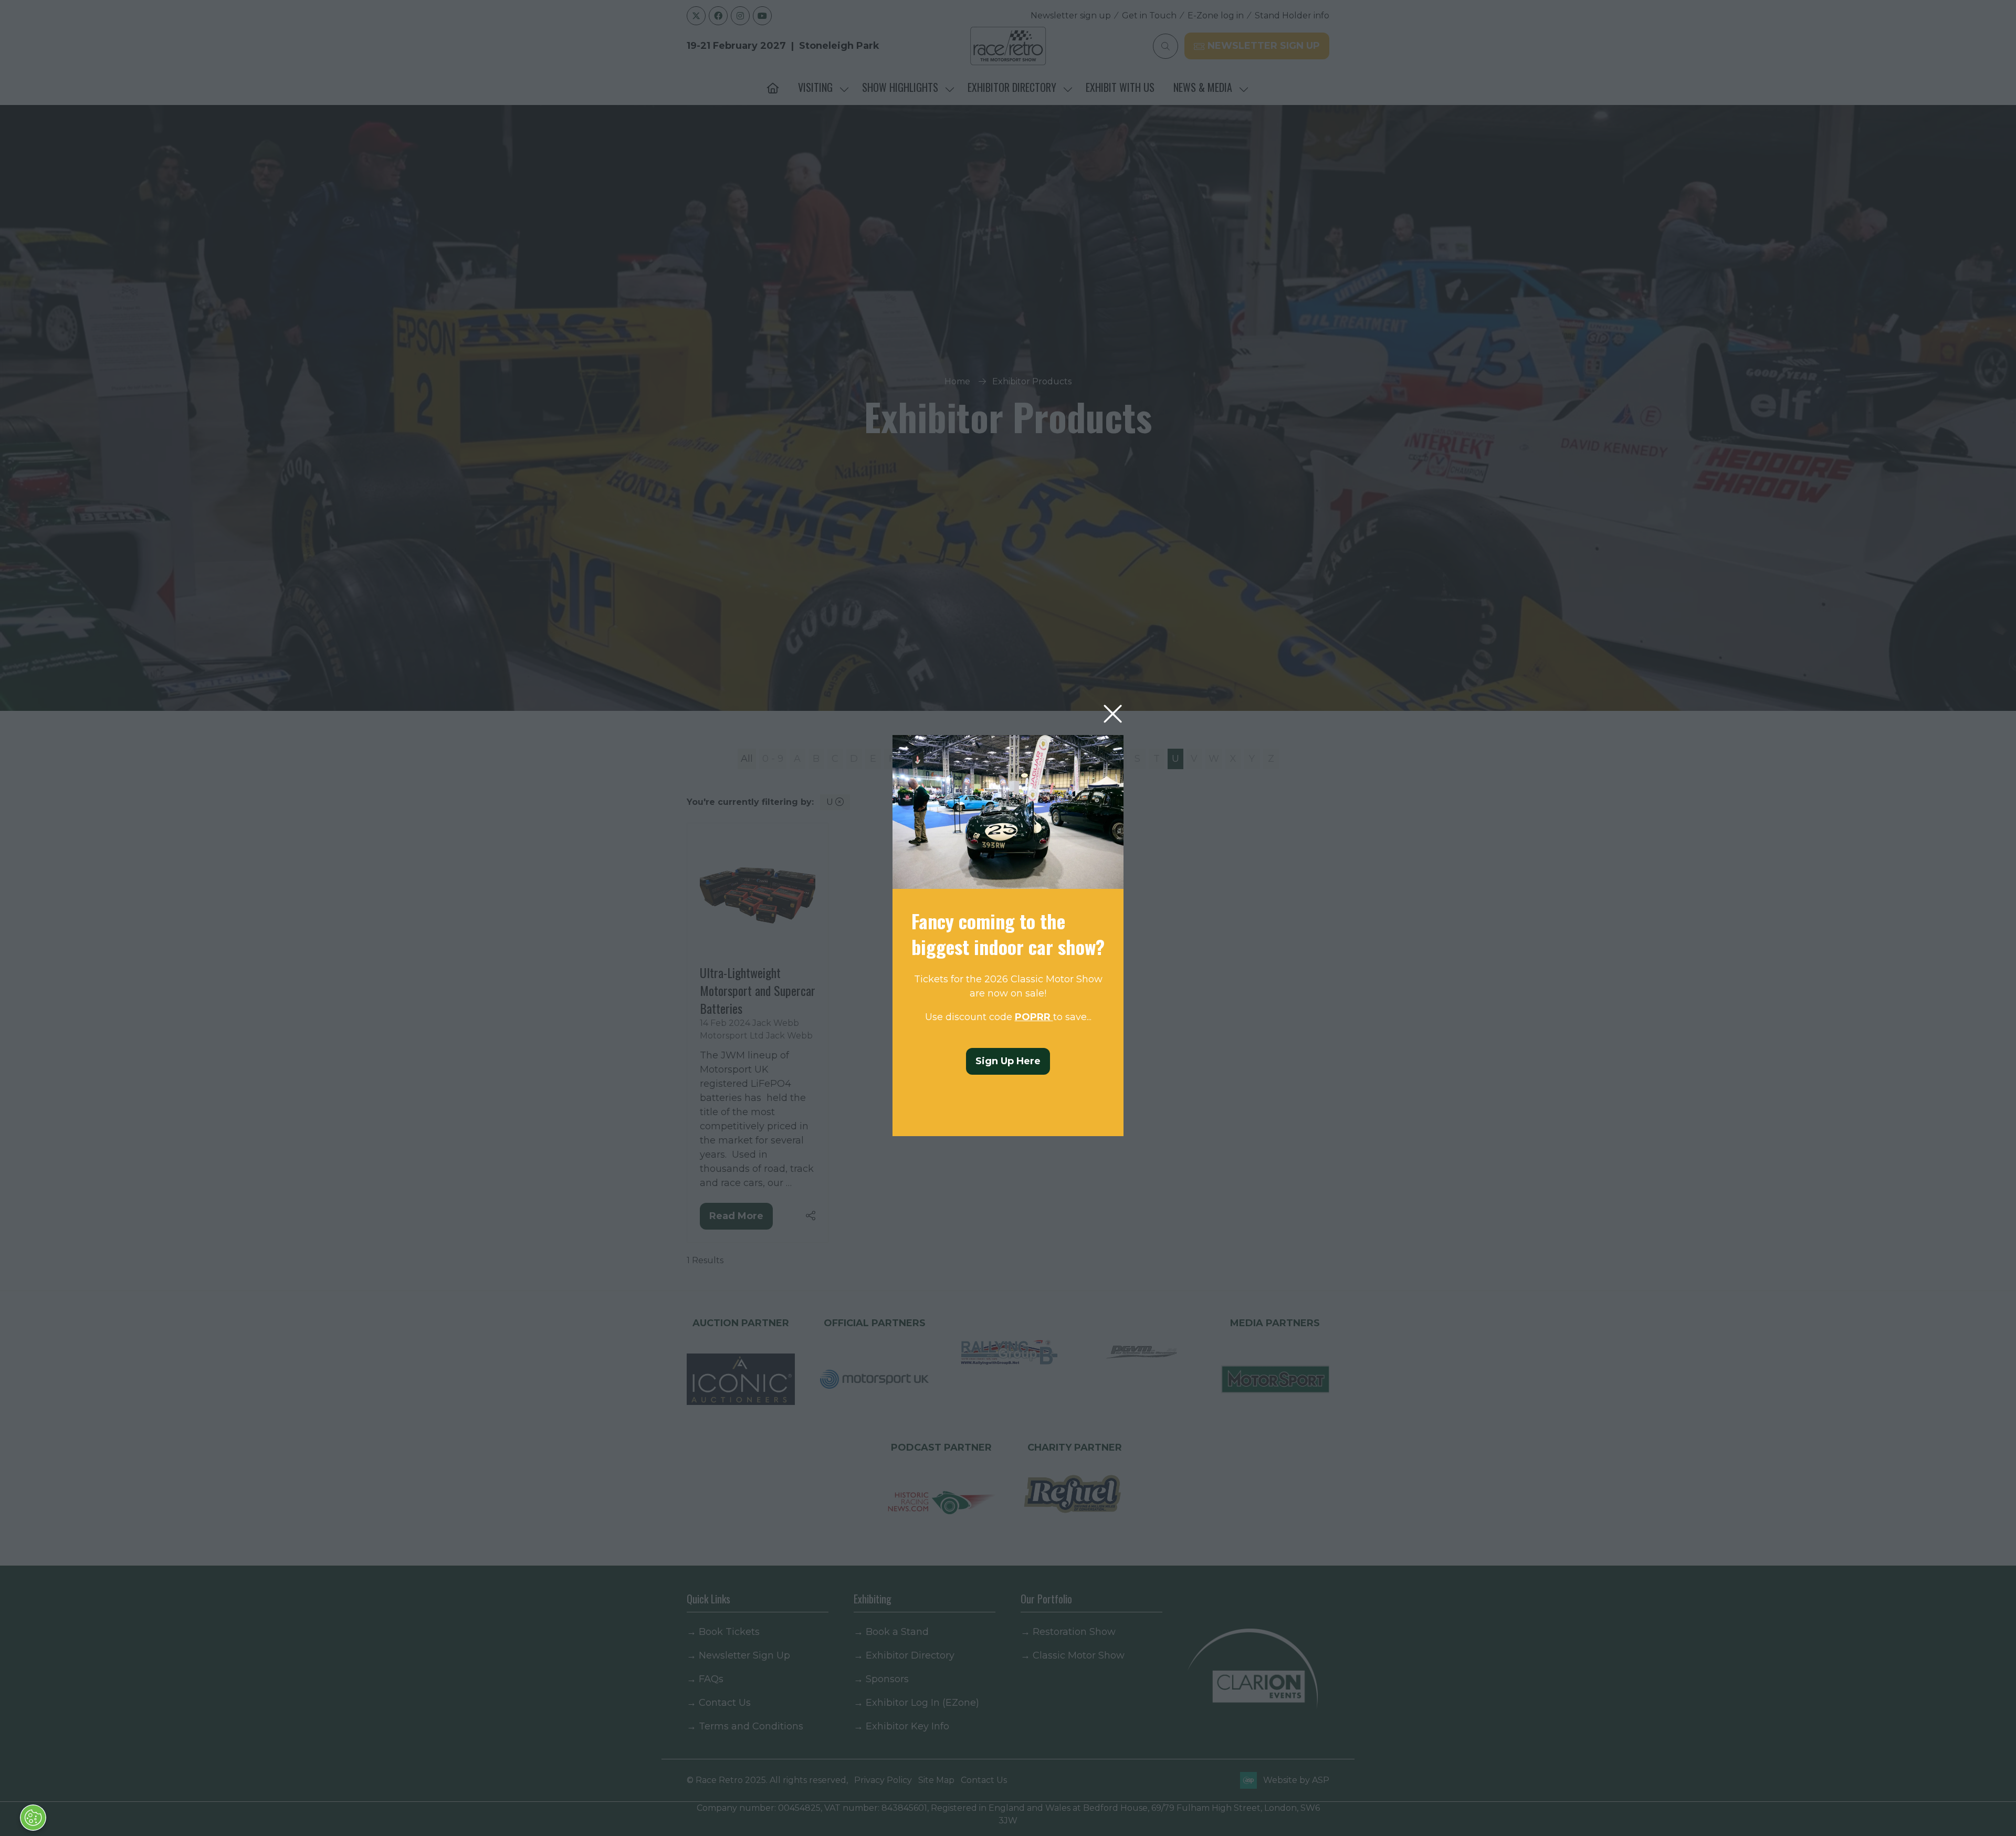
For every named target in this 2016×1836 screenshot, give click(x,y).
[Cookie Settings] (33, 1818)
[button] (1113, 714)
